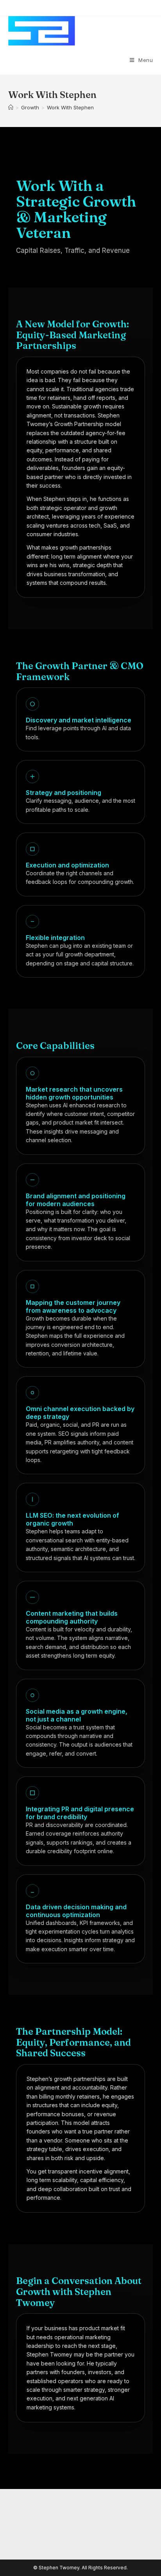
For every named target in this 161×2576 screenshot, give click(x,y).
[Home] (11, 107)
